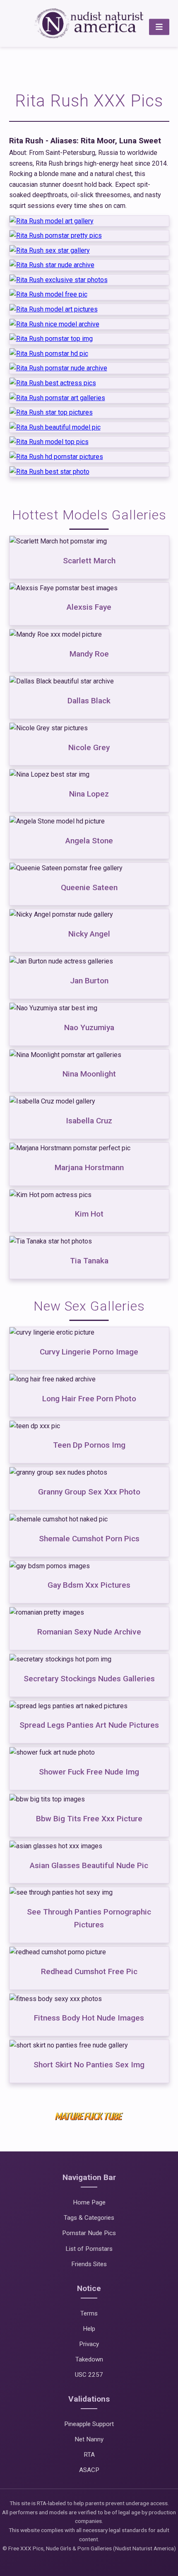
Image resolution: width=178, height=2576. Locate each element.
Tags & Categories (89, 2218)
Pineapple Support (89, 2424)
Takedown (89, 2359)
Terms (89, 2313)
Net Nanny (89, 2439)
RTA (89, 2455)
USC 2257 (89, 2375)
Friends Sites (89, 2264)
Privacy (89, 2344)
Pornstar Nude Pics (89, 2233)
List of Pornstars (89, 2249)
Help (89, 2329)
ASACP (89, 2470)
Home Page (89, 2202)
